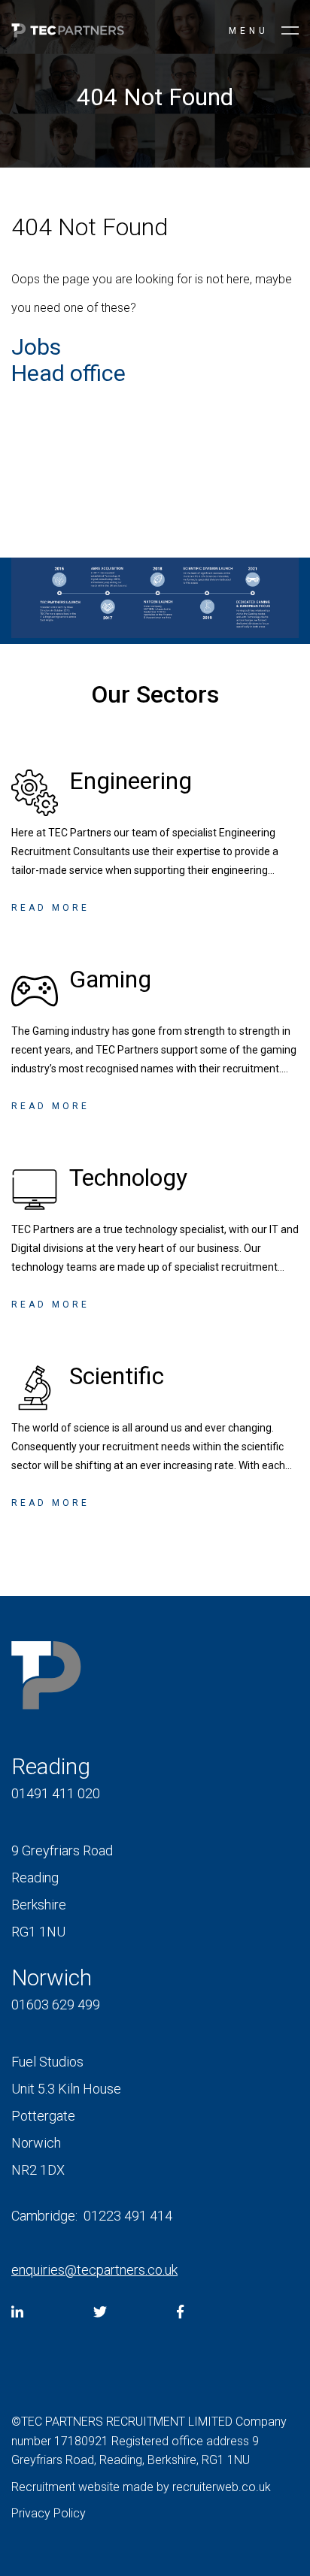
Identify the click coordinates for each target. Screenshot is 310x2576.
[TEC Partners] (68, 33)
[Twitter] (100, 2312)
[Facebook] (180, 2312)
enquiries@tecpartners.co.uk (94, 2270)
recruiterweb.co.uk (222, 2487)
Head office (68, 373)
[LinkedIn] (17, 2312)
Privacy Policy (49, 2513)
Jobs (36, 347)
